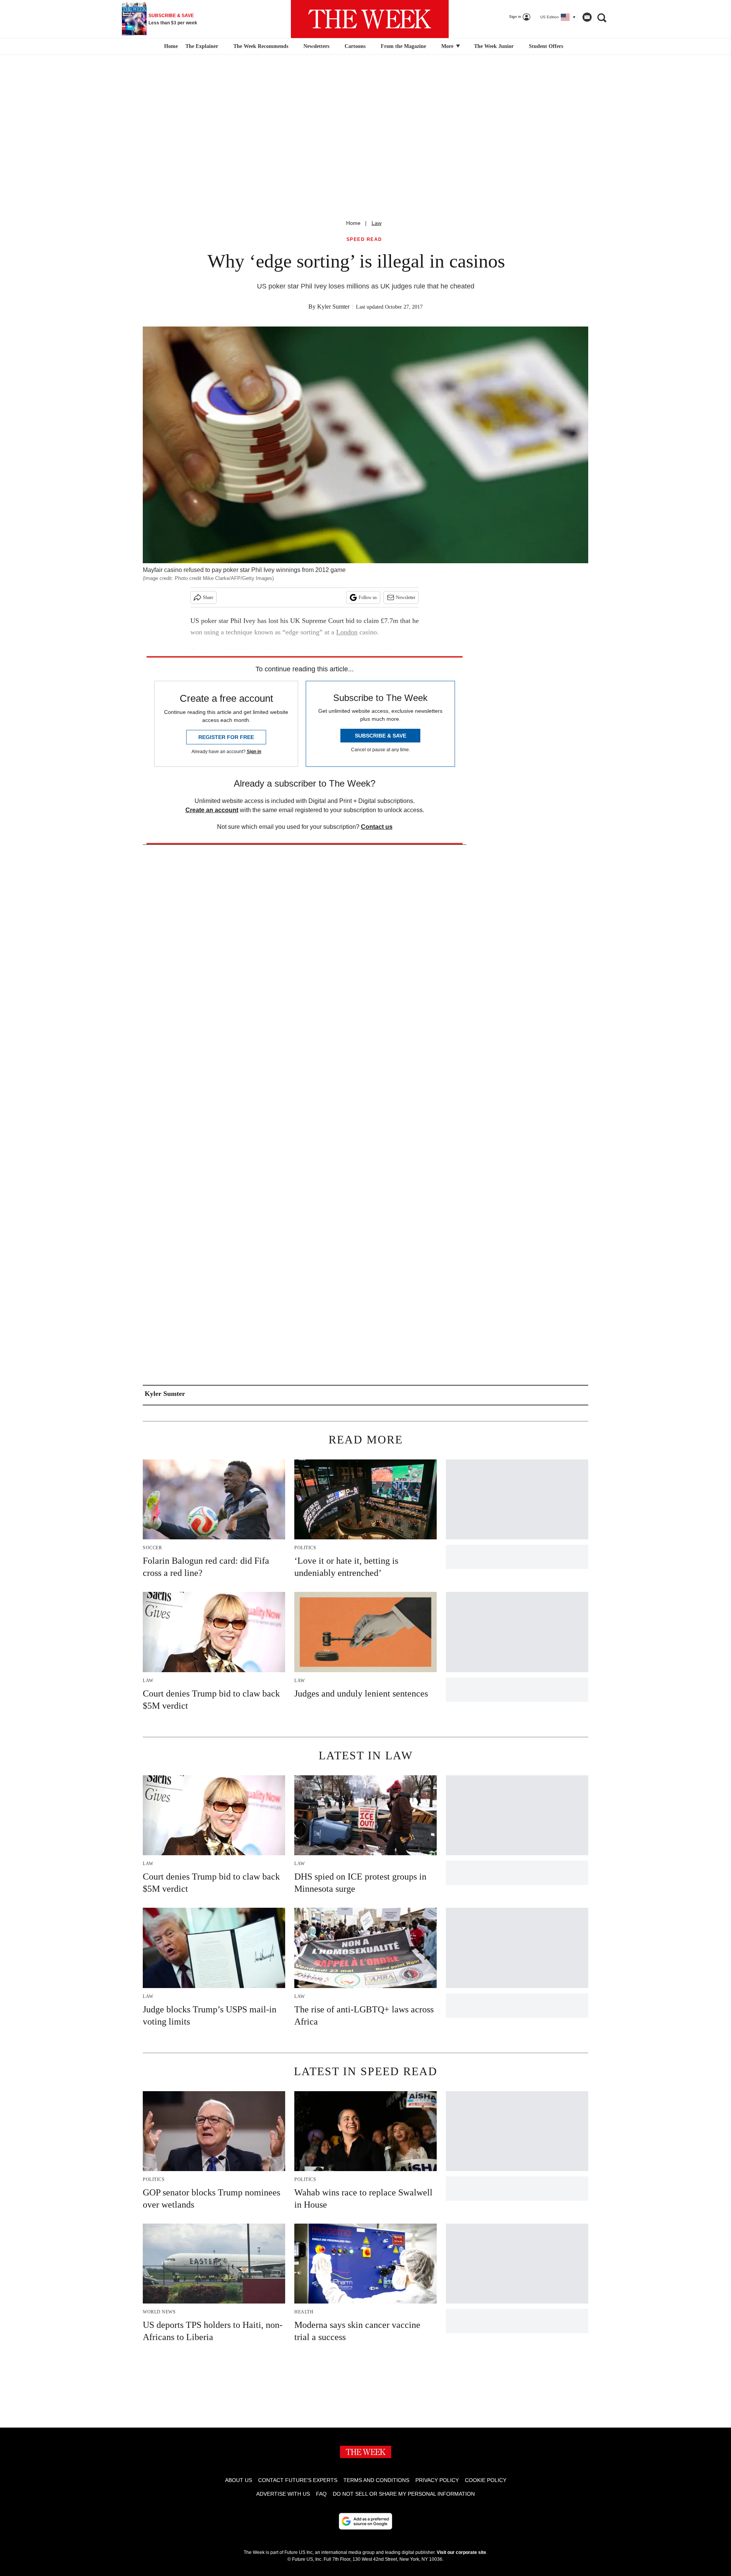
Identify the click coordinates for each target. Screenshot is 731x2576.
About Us (239, 2480)
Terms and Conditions (376, 2480)
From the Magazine (403, 46)
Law (377, 223)
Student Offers (546, 46)
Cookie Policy (486, 2480)
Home (353, 223)
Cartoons (355, 46)
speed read (364, 240)
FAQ (321, 2494)
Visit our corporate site (461, 2552)
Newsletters (316, 46)
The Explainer (202, 46)
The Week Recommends (261, 46)
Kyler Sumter (333, 307)
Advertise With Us (283, 2494)
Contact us (377, 827)
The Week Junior (494, 46)
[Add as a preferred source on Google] (365, 2521)
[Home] (170, 46)
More (448, 46)
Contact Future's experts (298, 2480)
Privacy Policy (437, 2480)
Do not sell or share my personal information (404, 2494)
